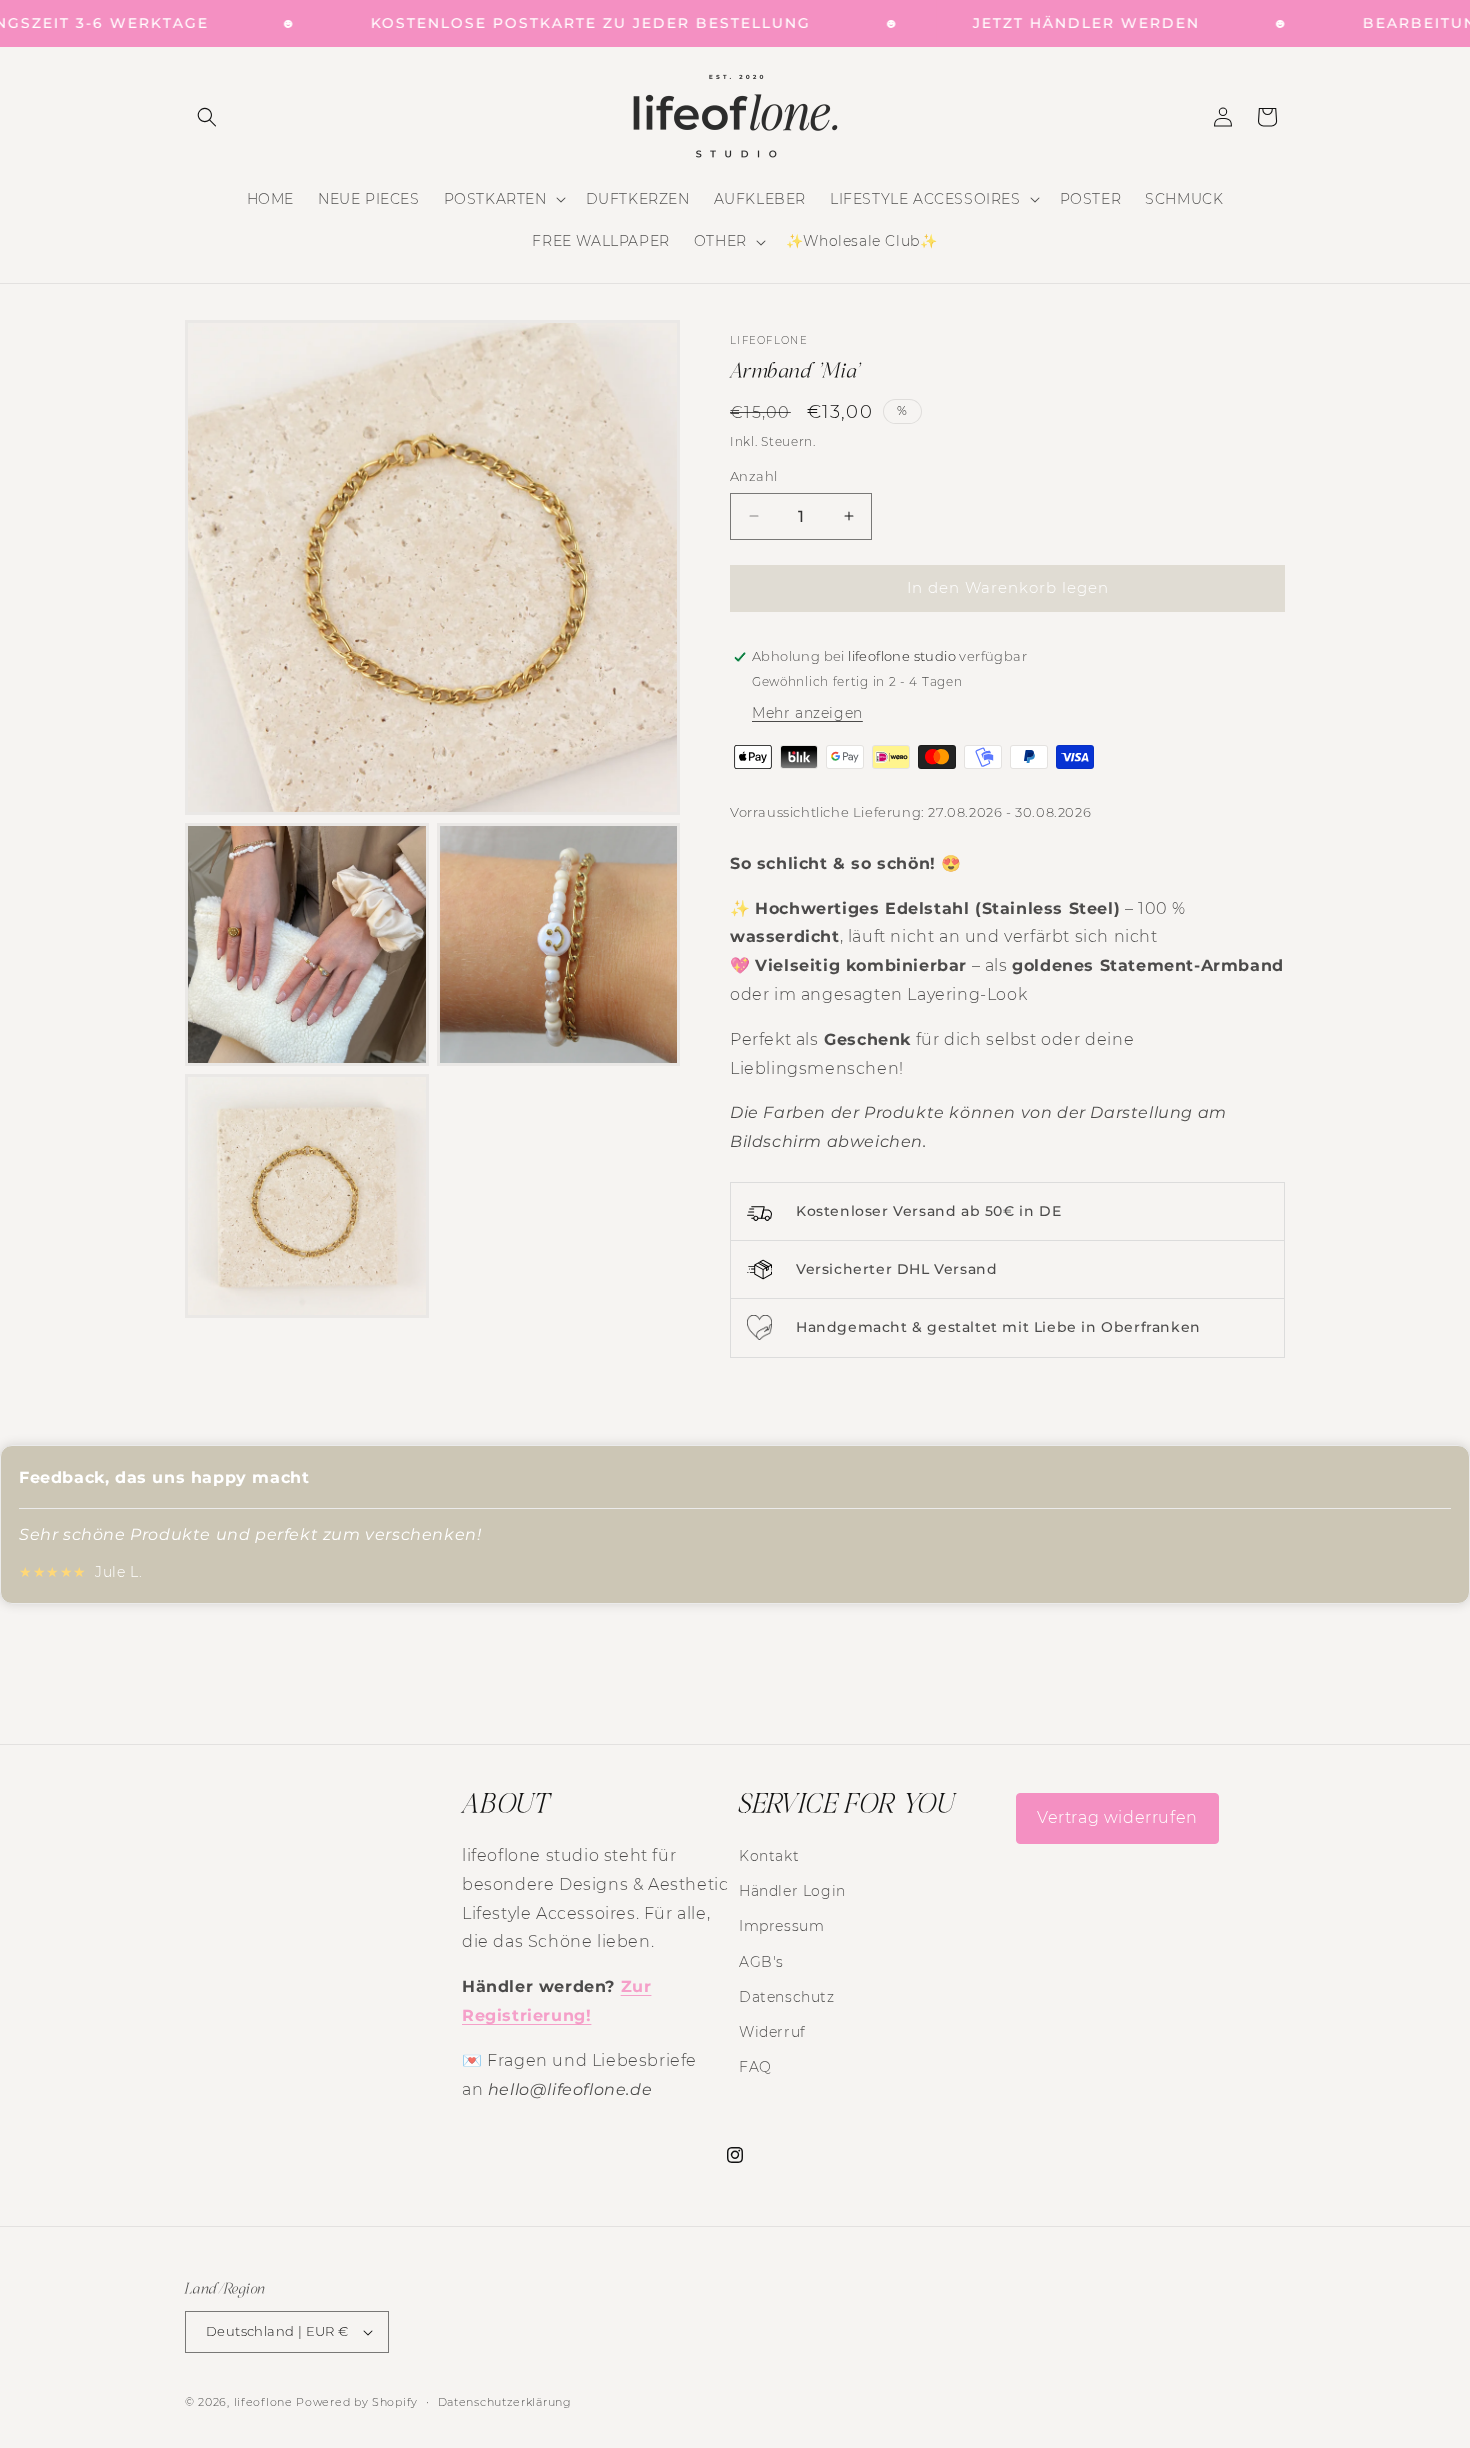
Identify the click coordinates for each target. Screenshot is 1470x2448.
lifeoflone (263, 2402)
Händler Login (792, 1891)
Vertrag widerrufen (1117, 1817)
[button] (207, 117)
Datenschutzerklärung (505, 2402)
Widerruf (772, 2032)
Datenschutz (787, 1997)
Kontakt (769, 1856)
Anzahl (753, 476)
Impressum (781, 1926)
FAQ (755, 2067)
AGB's (761, 1962)
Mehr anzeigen (807, 713)
